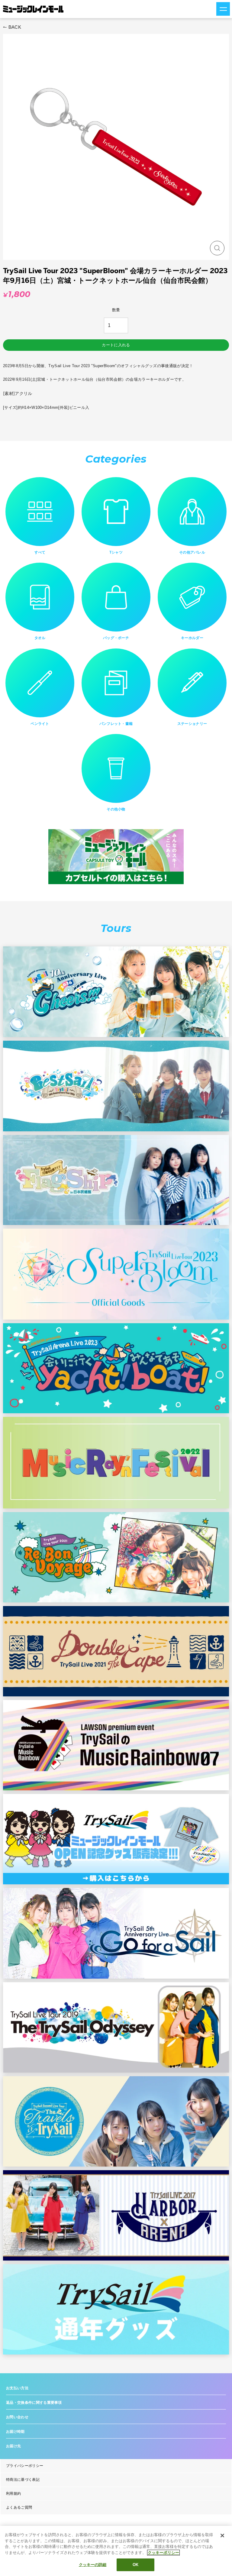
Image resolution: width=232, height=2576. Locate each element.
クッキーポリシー (163, 2553)
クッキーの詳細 (93, 2565)
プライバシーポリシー (25, 2466)
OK (135, 2565)
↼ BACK (12, 27)
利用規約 (13, 2494)
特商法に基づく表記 (23, 2480)
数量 (116, 310)
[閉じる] (222, 2536)
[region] (116, 2551)
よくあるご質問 (19, 2507)
